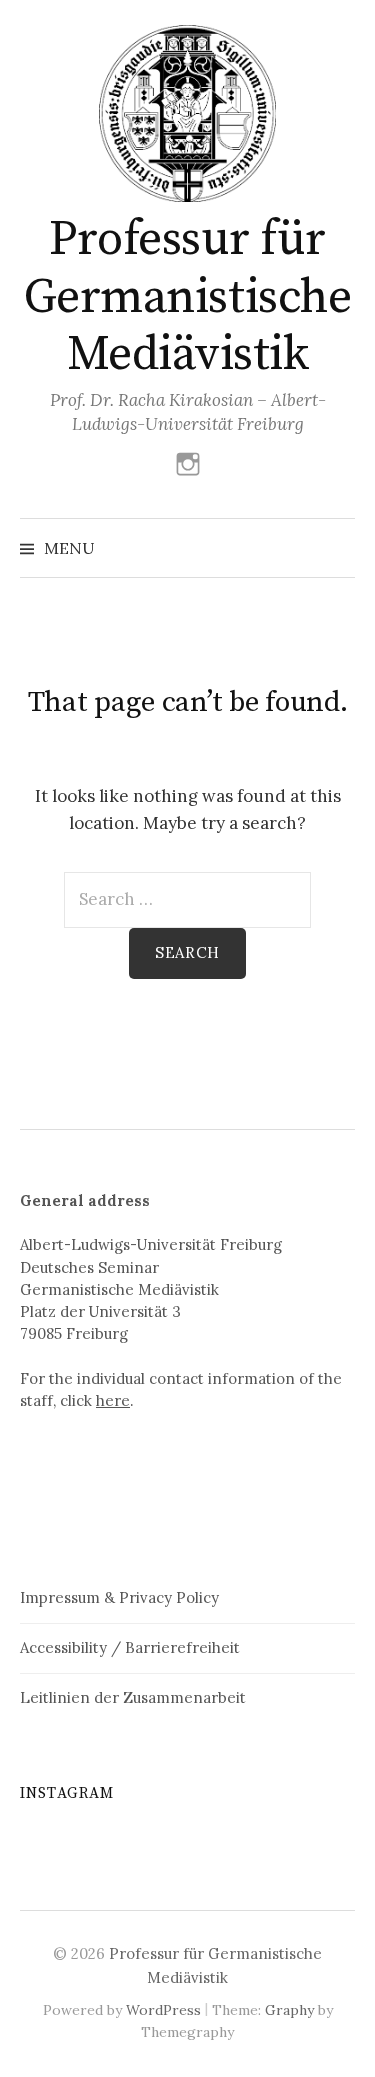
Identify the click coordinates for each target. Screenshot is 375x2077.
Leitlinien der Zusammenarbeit (133, 1697)
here (113, 1400)
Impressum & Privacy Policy (119, 1597)
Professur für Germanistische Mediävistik (187, 297)
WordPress (163, 2010)
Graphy (289, 2010)
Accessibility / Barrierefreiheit (130, 1647)
